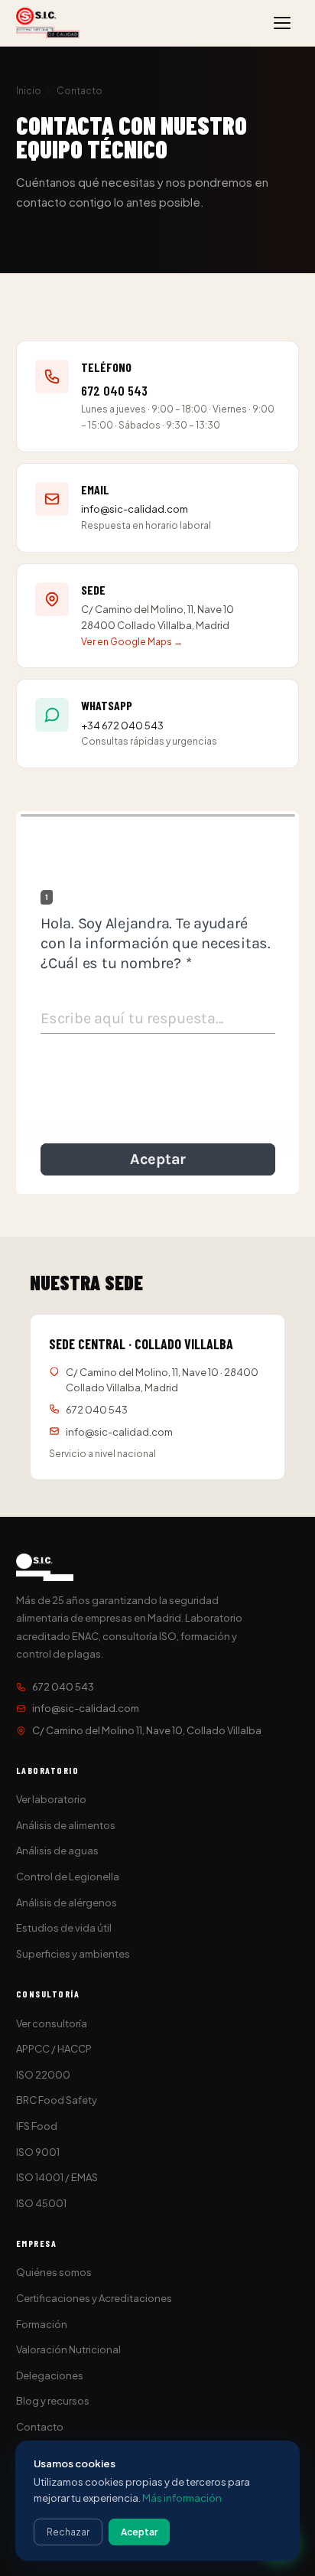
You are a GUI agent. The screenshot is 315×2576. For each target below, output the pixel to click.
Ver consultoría (52, 2023)
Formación (42, 2324)
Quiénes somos (54, 2272)
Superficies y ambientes (73, 1954)
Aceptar (139, 2532)
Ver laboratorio (51, 1799)
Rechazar (68, 2532)
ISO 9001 (38, 2152)
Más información (182, 2498)
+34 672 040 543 (122, 726)
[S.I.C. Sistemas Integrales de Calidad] (48, 23)
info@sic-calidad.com (135, 509)
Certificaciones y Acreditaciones (94, 2298)
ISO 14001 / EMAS (57, 2177)
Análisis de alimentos (66, 1825)
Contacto (40, 2427)
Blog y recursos (53, 2401)
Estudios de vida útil (64, 1928)
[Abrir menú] (282, 23)
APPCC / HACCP (54, 2049)
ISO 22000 (43, 2075)
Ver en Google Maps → (132, 642)
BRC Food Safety (57, 2100)
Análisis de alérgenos (67, 1903)
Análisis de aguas (57, 1850)
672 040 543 (114, 390)
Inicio (29, 91)
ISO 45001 (41, 2203)
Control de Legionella (68, 1877)
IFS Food (37, 2126)
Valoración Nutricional (68, 2349)
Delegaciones (50, 2375)
